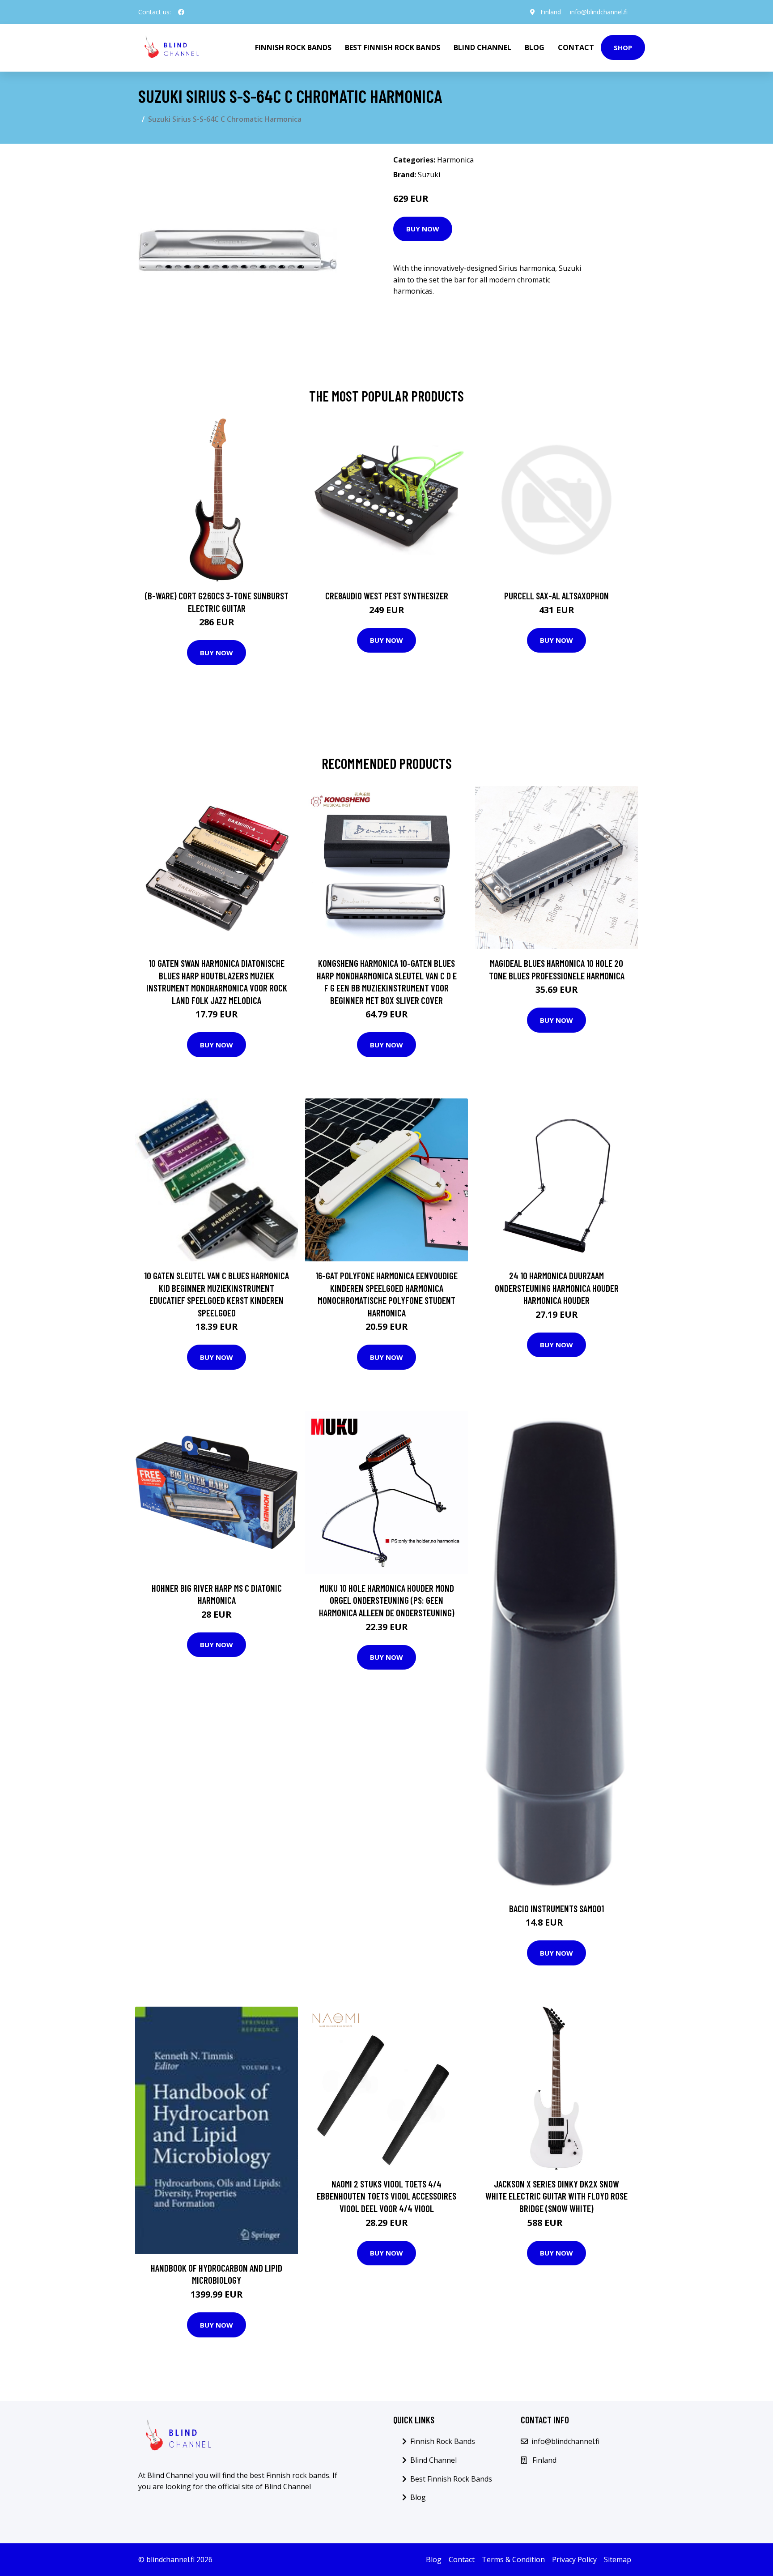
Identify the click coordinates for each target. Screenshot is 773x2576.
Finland (551, 12)
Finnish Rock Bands (293, 47)
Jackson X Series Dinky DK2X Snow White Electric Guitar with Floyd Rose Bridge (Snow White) (556, 2196)
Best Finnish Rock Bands (393, 47)
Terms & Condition (513, 2559)
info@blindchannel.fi (599, 12)
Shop (623, 47)
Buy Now (423, 229)
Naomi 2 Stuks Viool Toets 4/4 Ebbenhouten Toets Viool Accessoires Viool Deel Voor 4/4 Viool (386, 2196)
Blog (535, 47)
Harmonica (455, 160)
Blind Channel (482, 47)
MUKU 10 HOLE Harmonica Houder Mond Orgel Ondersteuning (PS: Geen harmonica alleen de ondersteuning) (387, 1600)
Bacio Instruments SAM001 (556, 1908)
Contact (576, 47)
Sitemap (618, 2559)
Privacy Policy (574, 2559)
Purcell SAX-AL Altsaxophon (556, 596)
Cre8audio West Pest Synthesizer (387, 596)
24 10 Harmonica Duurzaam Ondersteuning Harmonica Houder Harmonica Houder (557, 1288)
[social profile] (181, 12)
